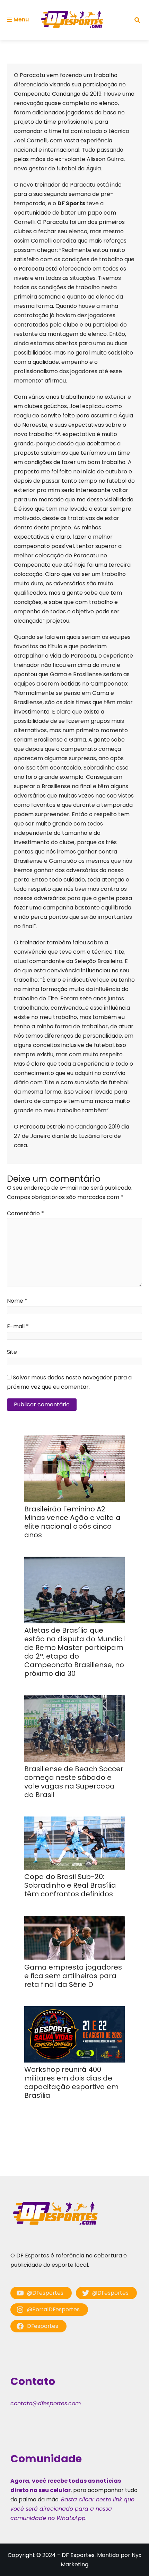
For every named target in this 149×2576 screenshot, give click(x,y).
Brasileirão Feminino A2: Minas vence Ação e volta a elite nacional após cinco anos (72, 1522)
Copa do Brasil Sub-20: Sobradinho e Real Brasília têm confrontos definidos (70, 1885)
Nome (17, 1301)
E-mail (18, 1326)
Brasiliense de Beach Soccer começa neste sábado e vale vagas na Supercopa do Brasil (74, 1782)
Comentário (25, 1213)
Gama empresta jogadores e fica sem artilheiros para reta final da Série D (73, 1976)
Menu (21, 20)
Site (12, 1352)
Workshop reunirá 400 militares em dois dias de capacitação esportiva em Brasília (71, 2082)
